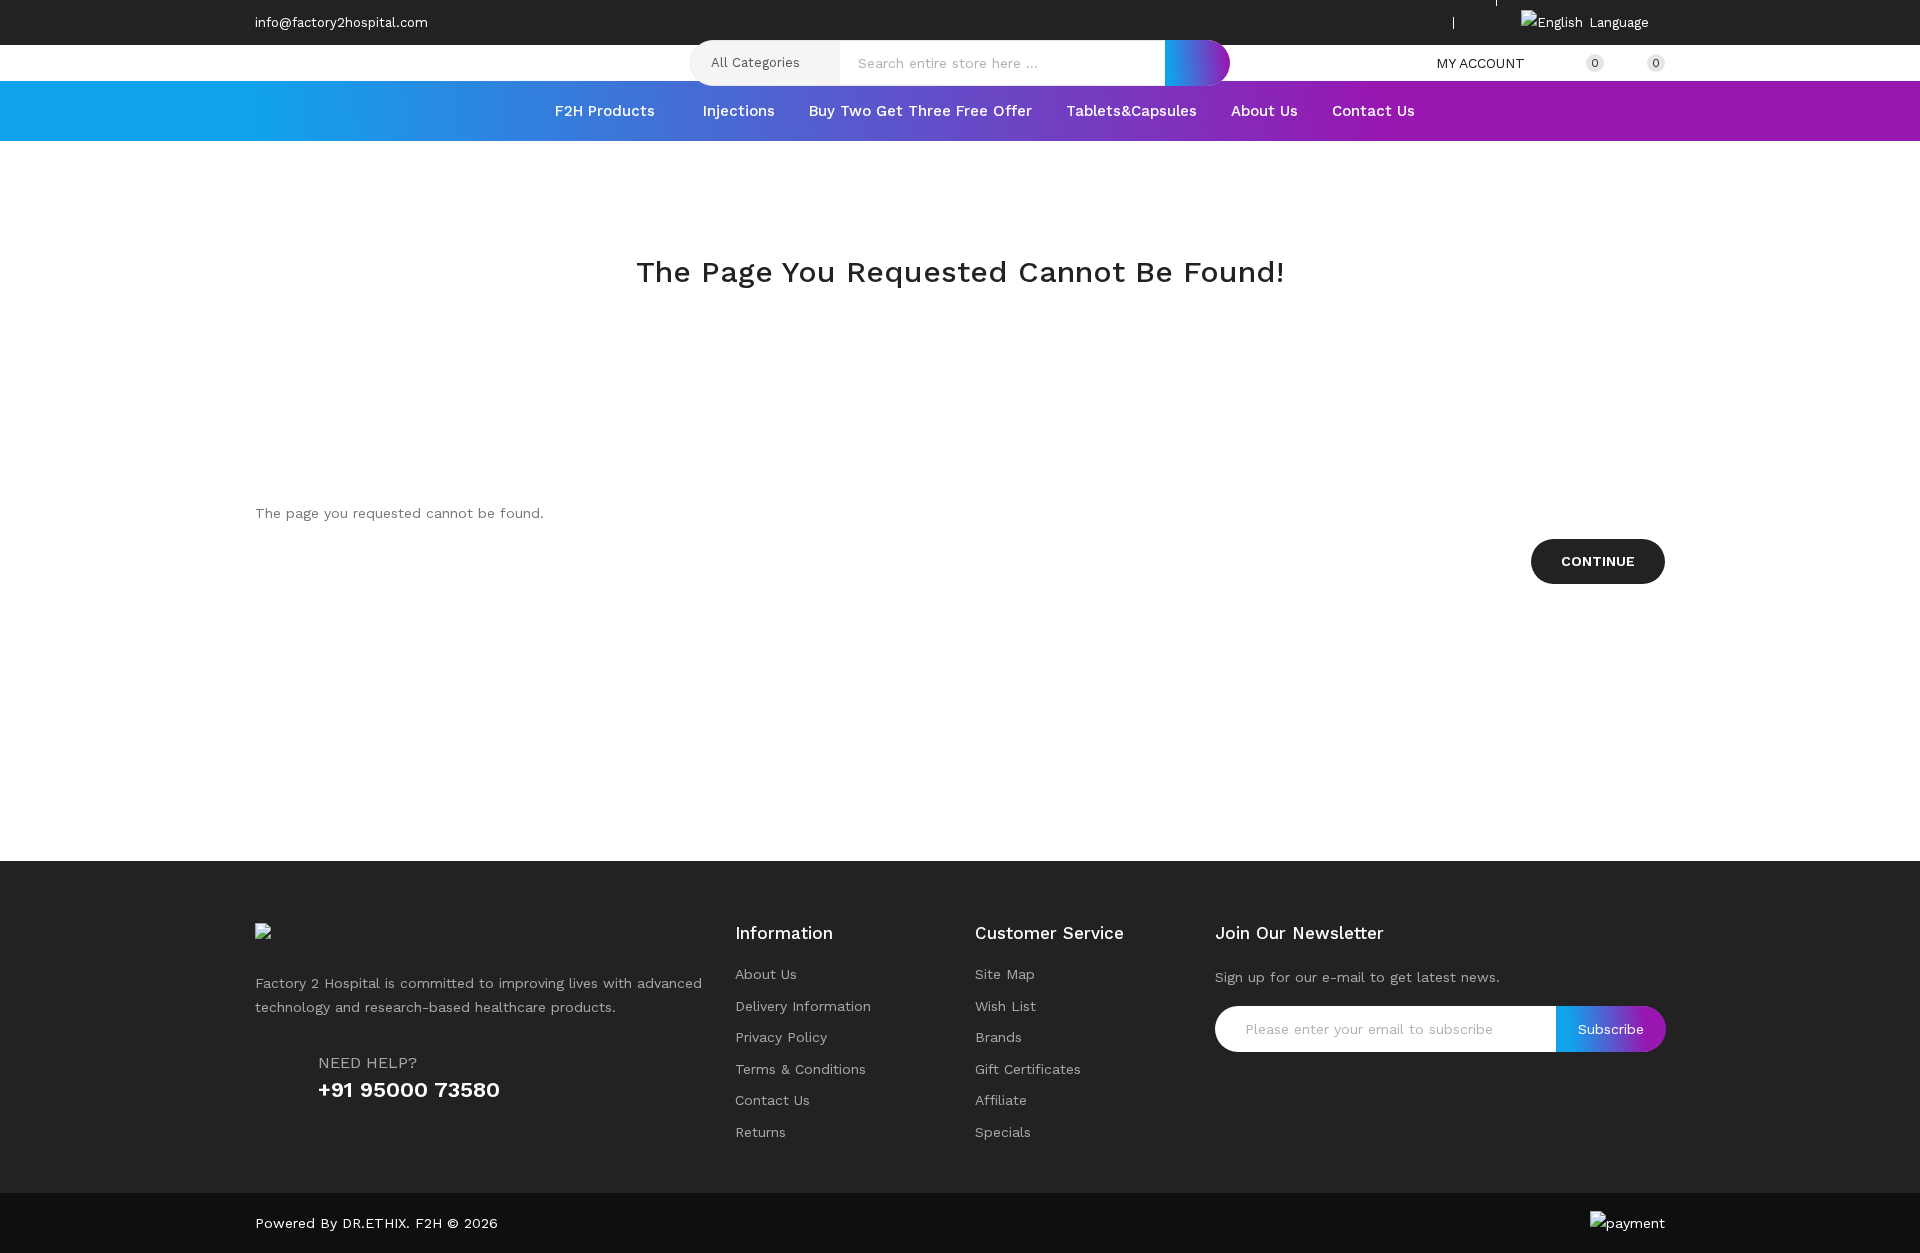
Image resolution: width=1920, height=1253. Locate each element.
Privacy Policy (781, 1037)
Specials (1003, 1132)
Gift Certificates (1028, 1069)
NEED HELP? (367, 1062)
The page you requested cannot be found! (991, 311)
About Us (766, 974)
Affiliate (1001, 1100)
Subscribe (1611, 1029)
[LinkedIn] (1425, 22)
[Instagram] (1394, 22)
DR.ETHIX (374, 1223)
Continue (1598, 561)
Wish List (1005, 1006)
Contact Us (772, 1100)
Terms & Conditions (800, 1069)
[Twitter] (1363, 22)
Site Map (1005, 974)
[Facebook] (1332, 22)
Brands (998, 1037)
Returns (760, 1132)
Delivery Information (803, 1006)
